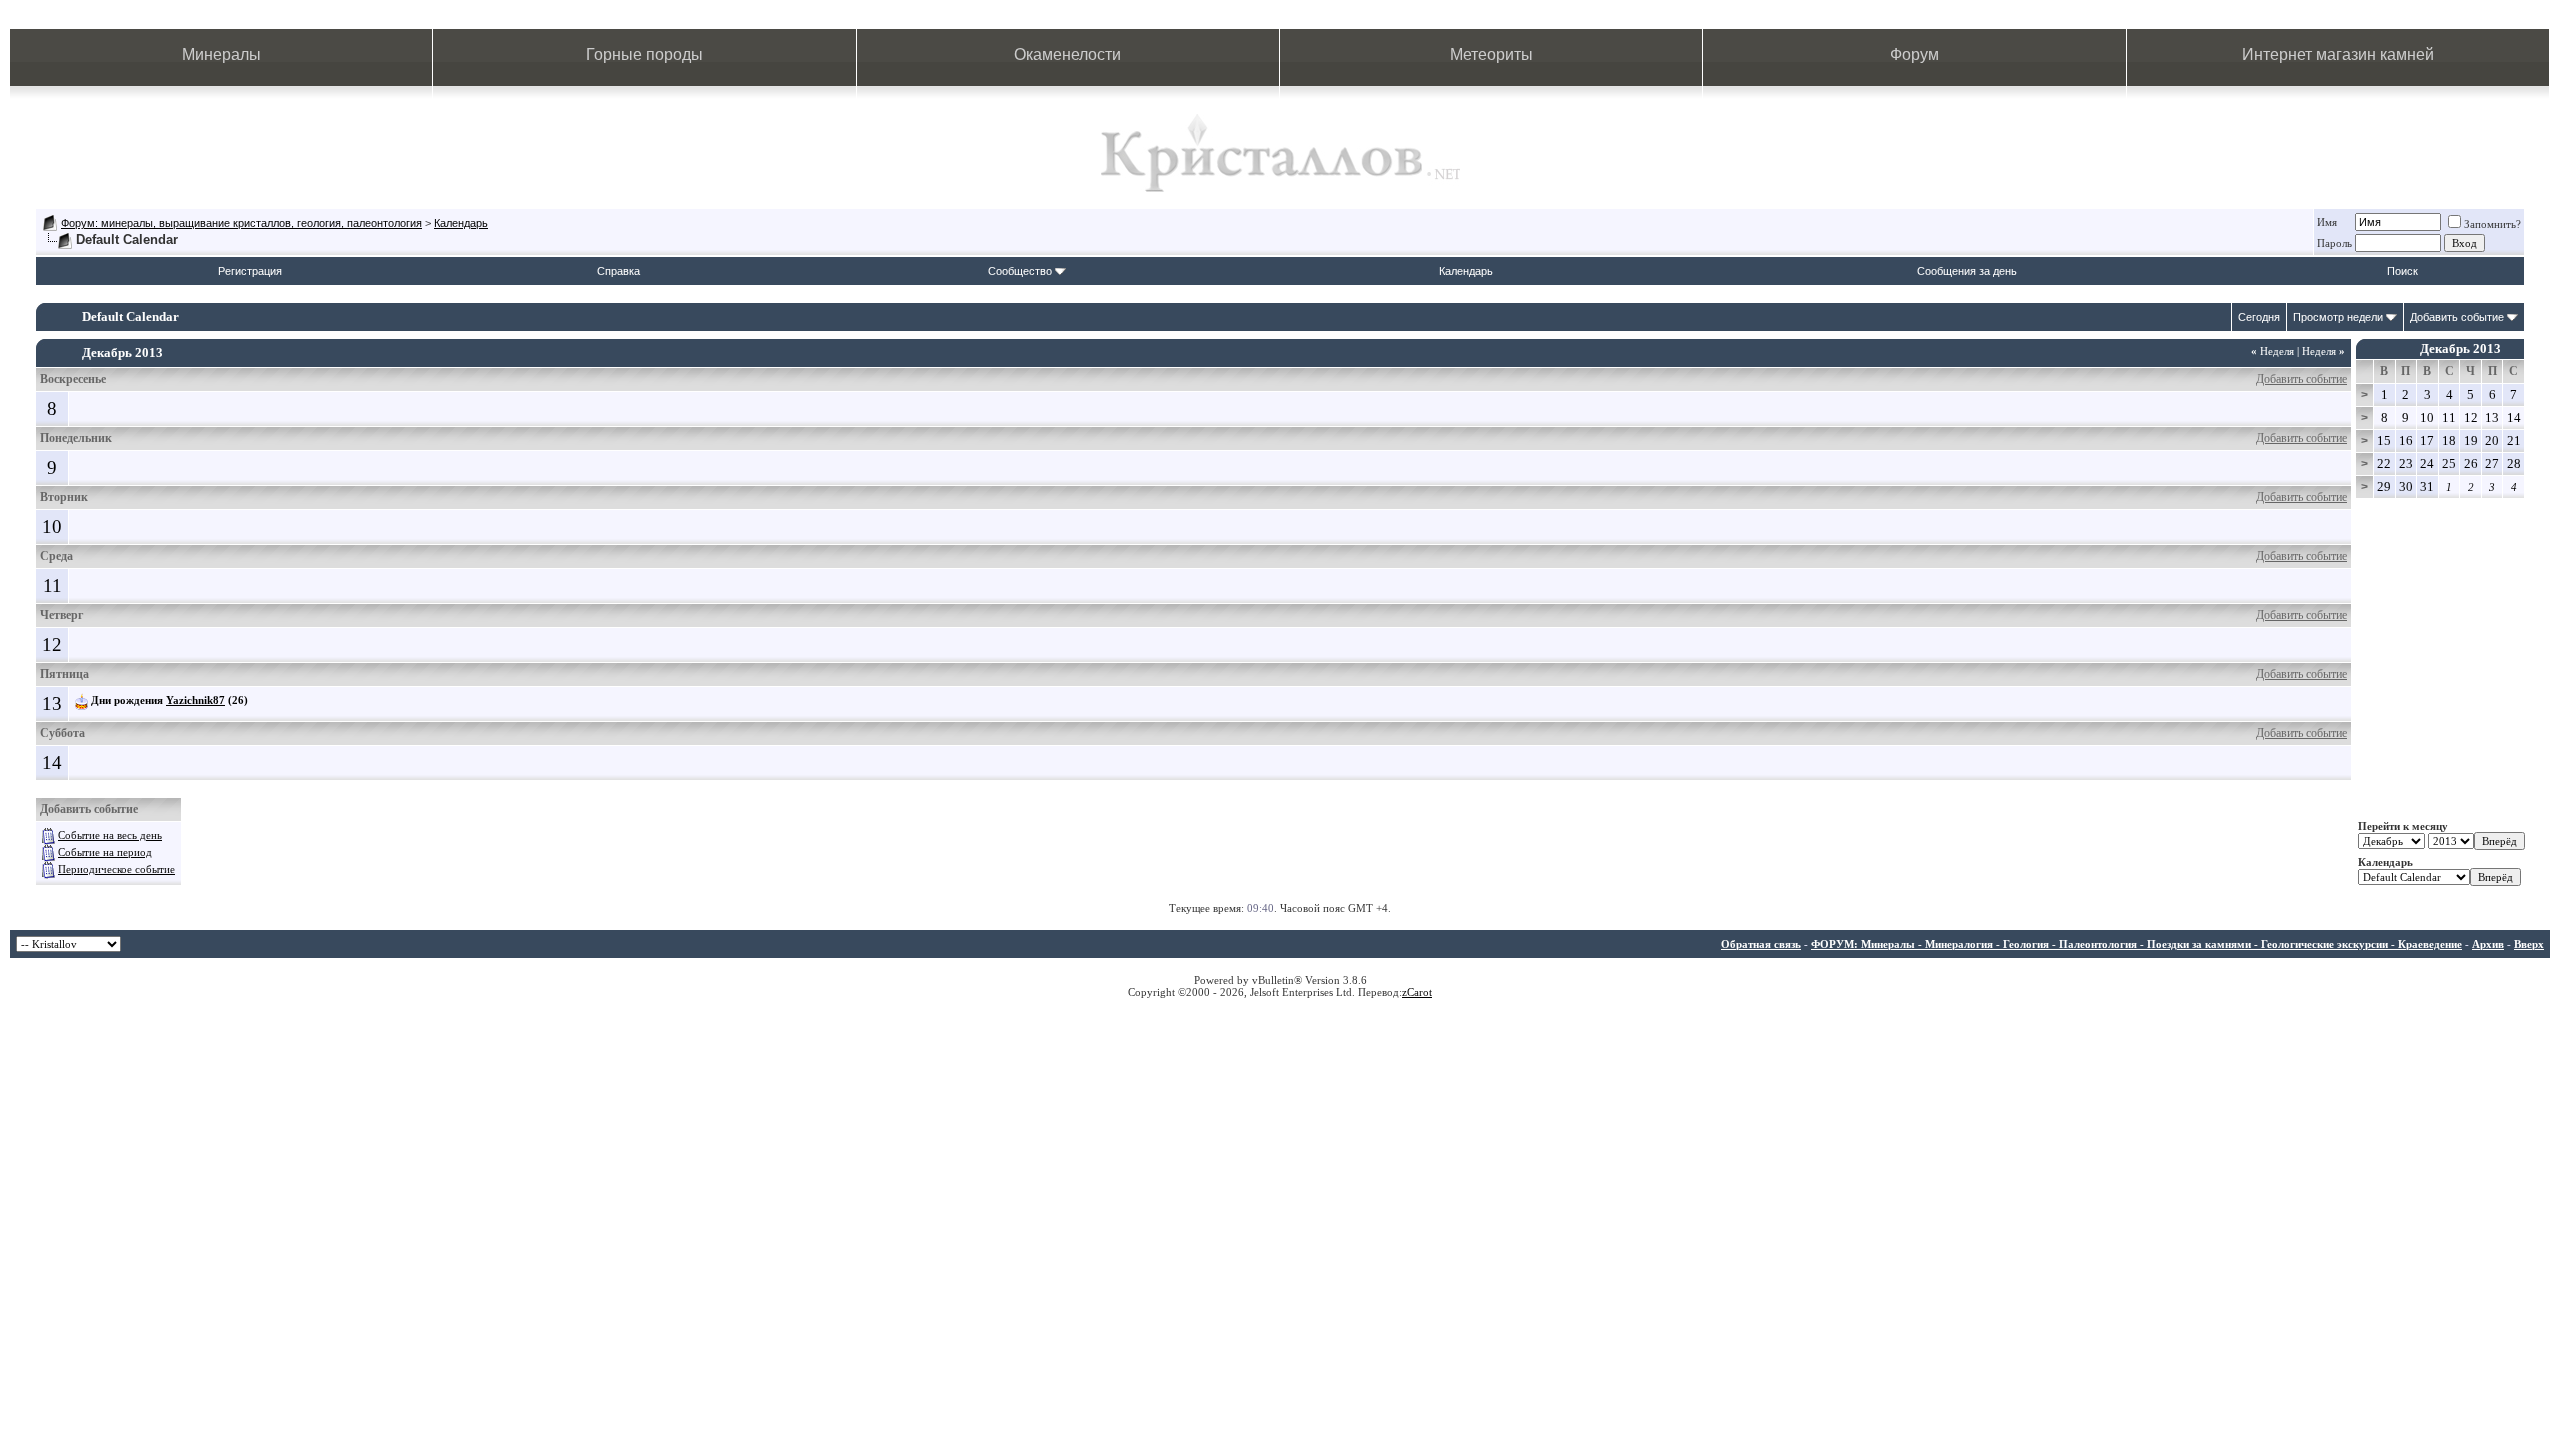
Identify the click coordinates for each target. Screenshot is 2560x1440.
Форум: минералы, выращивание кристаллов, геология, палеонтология (241, 223)
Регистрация (250, 271)
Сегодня (2259, 317)
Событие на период (105, 852)
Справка (618, 271)
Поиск (2402, 271)
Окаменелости (1067, 54)
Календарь (461, 223)
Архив (2488, 944)
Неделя (2272, 351)
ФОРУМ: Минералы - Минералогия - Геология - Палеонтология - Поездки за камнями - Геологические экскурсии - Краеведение (2136, 944)
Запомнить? (2492, 224)
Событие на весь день (110, 835)
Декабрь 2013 (2460, 348)
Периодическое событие (116, 869)
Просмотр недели (2338, 317)
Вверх (2529, 944)
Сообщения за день (1967, 271)
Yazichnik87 (195, 700)
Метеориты (1491, 54)
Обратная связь (1761, 944)
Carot (1419, 992)
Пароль (2334, 243)
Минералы (221, 54)
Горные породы (644, 54)
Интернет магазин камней (2338, 54)
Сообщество (1020, 271)
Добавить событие (2457, 317)
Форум (1914, 54)
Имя (2327, 222)
